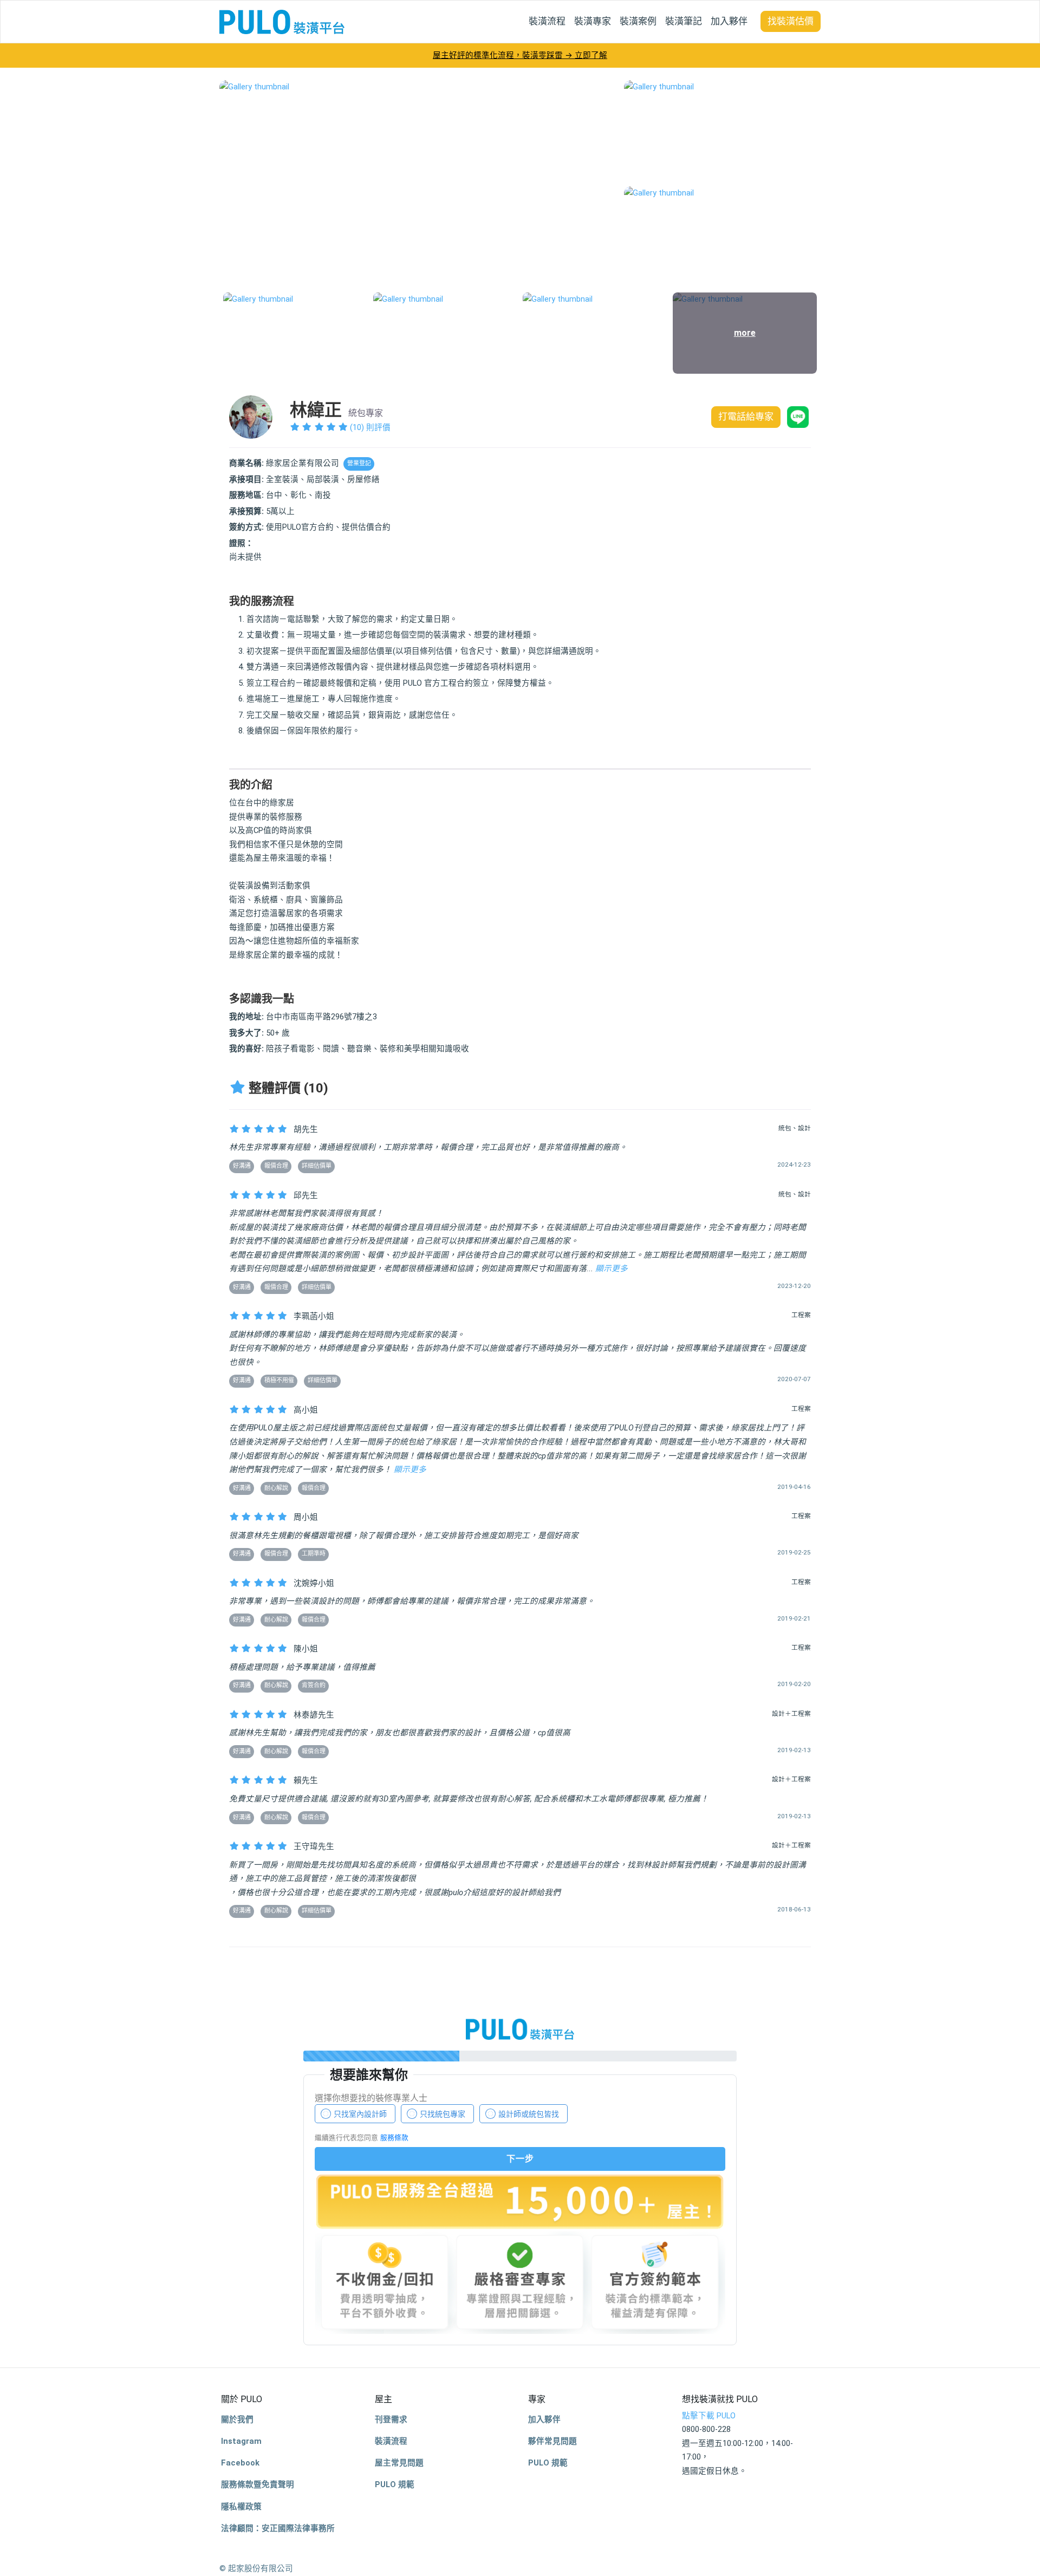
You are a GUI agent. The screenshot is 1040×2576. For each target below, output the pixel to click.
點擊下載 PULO (709, 2416)
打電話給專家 (746, 417)
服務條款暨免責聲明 (258, 2484)
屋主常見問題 (399, 2463)
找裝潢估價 (791, 21)
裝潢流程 (547, 21)
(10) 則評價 (369, 427)
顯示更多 (612, 1269)
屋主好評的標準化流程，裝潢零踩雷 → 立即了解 (520, 55)
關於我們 (237, 2419)
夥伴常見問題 (552, 2441)
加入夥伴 (729, 21)
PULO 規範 (395, 2484)
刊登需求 (391, 2419)
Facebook (240, 2463)
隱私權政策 (241, 2507)
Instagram (241, 2441)
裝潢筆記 (684, 21)
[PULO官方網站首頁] (282, 22)
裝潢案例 (638, 21)
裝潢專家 (593, 21)
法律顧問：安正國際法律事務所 (278, 2528)
